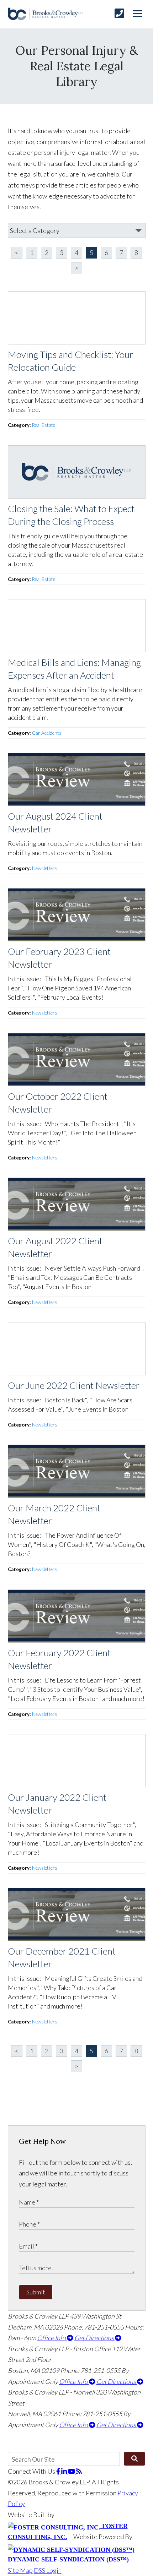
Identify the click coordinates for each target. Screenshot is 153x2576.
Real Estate (44, 425)
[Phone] (119, 13)
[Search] (134, 2459)
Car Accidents (47, 733)
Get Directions (95, 2338)
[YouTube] (72, 2471)
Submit (36, 2292)
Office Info (52, 2338)
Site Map (20, 2570)
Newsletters (45, 868)
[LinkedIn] (65, 2471)
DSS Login (48, 2570)
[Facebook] (59, 2471)
